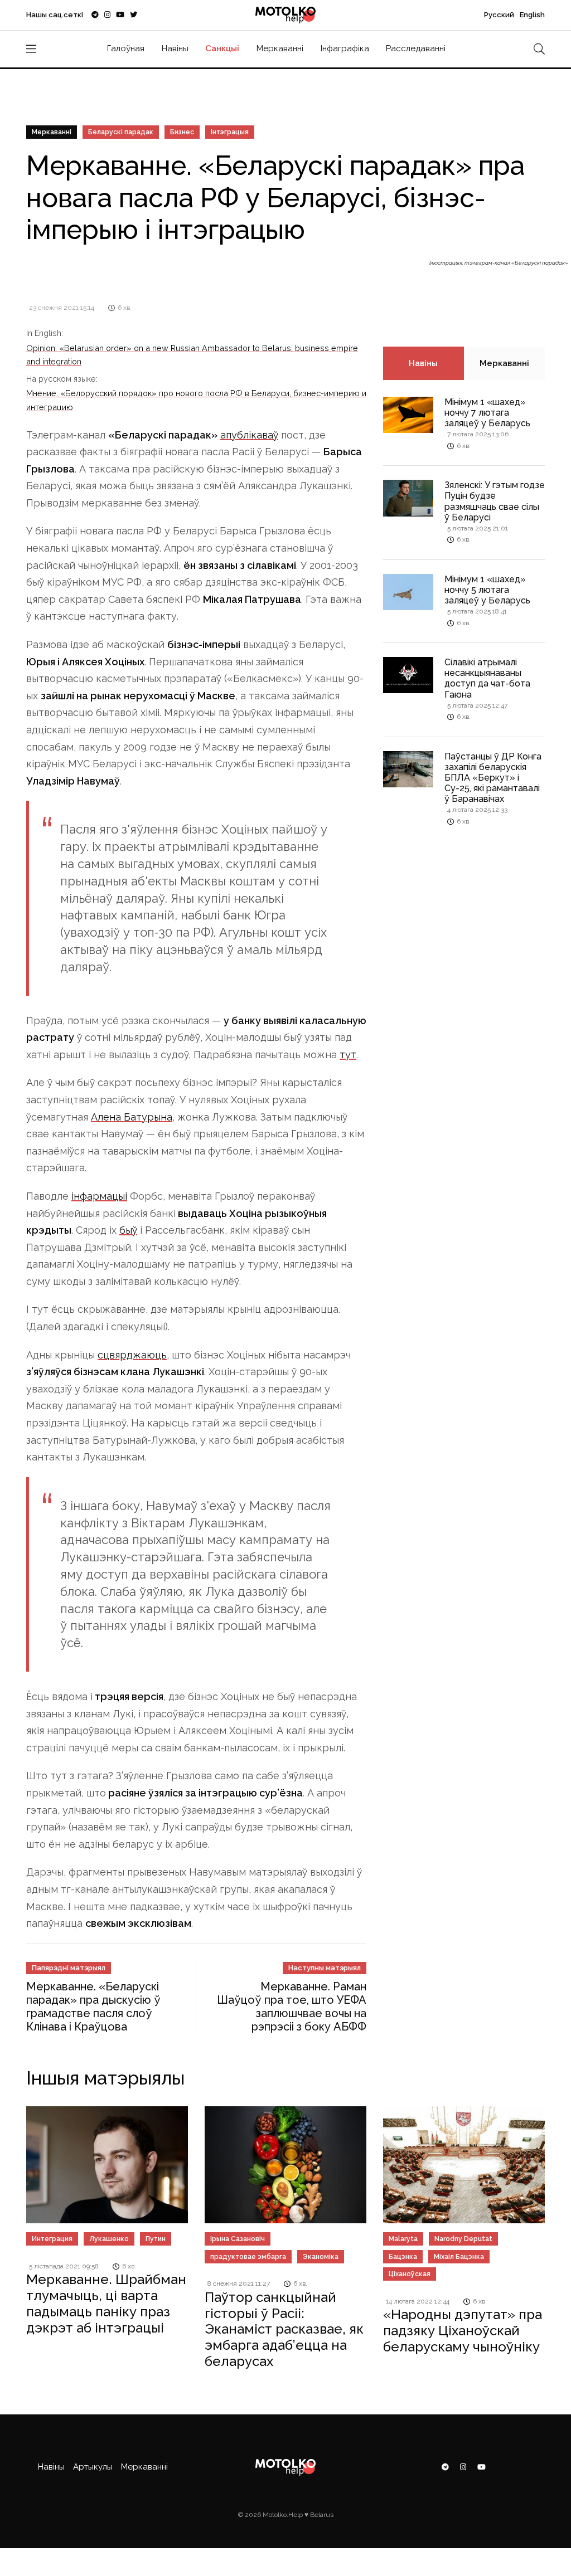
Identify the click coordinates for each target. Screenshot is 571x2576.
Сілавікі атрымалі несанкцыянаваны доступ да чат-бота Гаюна (487, 678)
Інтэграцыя (230, 132)
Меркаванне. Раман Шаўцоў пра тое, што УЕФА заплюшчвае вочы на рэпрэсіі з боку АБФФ (292, 2007)
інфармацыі (99, 1196)
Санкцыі (222, 48)
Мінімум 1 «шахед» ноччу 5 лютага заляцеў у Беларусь (487, 590)
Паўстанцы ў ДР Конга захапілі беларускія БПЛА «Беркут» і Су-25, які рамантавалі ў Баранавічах (493, 778)
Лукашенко (109, 2239)
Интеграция (52, 2239)
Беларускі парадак (121, 132)
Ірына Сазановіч (238, 2239)
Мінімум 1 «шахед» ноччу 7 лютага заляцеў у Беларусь (487, 413)
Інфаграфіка (345, 48)
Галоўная (126, 48)
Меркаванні (280, 48)
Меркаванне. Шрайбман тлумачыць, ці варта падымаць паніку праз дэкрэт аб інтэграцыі (106, 2303)
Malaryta (403, 2239)
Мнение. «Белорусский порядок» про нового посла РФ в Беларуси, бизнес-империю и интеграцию (196, 400)
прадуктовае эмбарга (248, 2257)
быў (128, 1230)
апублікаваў (249, 435)
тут (348, 1055)
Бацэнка (403, 2257)
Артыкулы (93, 2467)
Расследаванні (416, 48)
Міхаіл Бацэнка (459, 2257)
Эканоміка (321, 2257)
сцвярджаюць (132, 1355)
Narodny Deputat (463, 2239)
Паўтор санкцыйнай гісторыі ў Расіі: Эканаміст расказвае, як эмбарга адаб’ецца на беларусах (284, 2329)
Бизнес (182, 132)
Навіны (175, 48)
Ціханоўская (410, 2274)
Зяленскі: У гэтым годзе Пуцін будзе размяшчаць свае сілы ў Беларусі (495, 501)
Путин (156, 2239)
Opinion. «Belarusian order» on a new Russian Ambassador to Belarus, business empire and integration (192, 355)
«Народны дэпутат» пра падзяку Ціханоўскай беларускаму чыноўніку (463, 2331)
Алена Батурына (132, 1117)
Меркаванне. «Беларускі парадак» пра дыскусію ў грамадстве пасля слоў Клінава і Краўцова (93, 2007)
